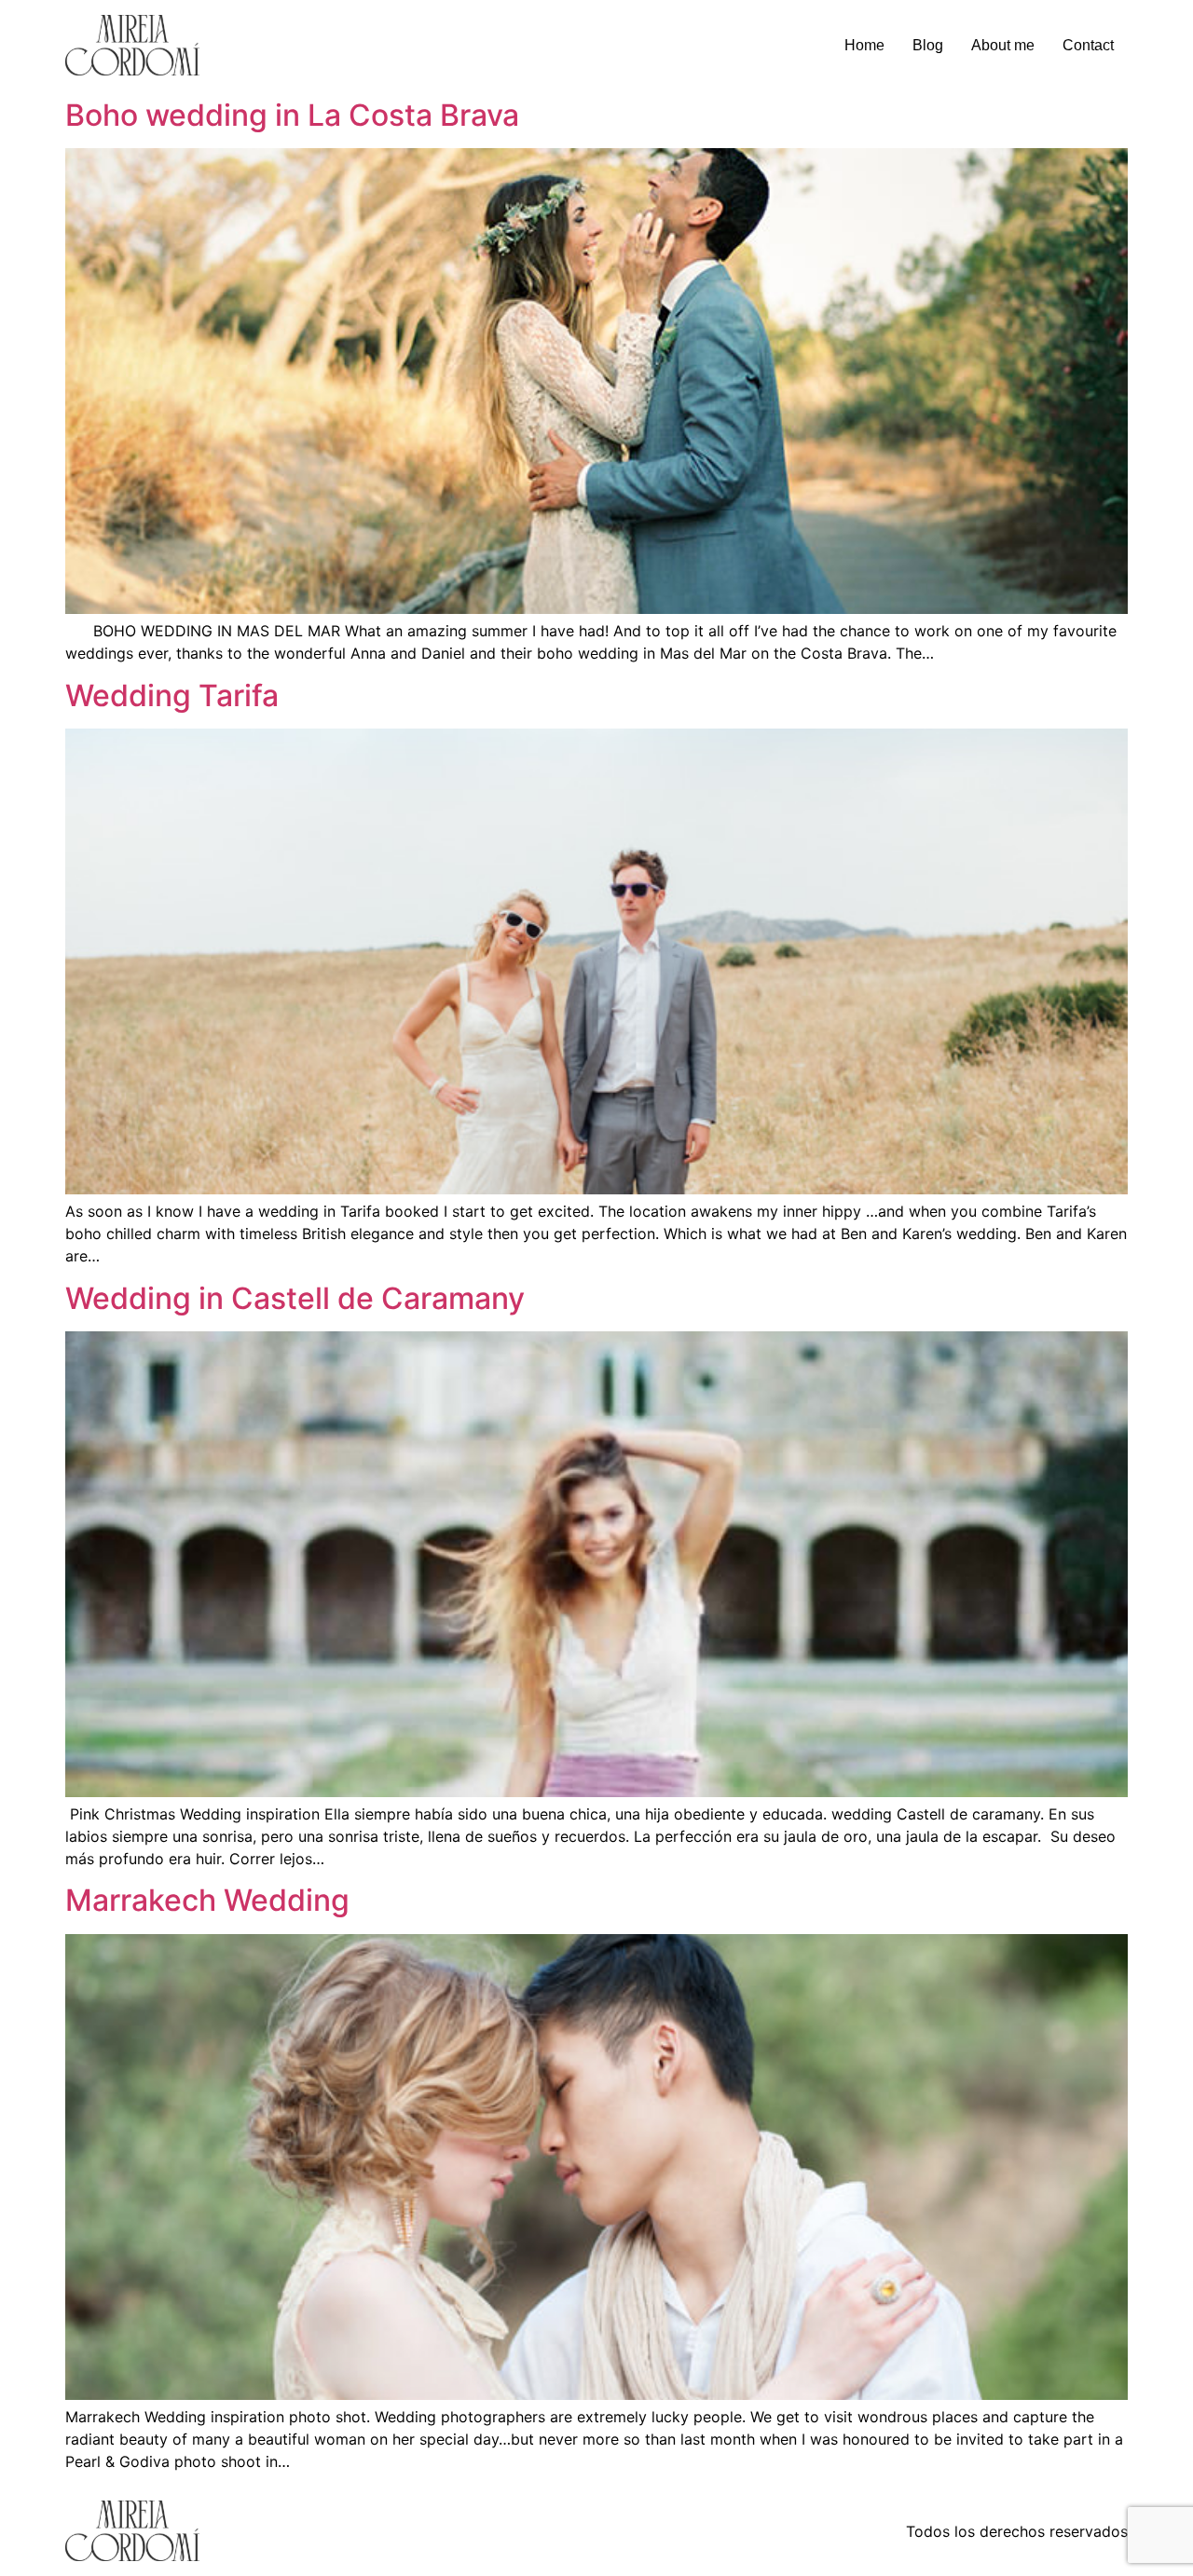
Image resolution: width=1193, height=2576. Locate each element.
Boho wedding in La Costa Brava (292, 115)
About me (1003, 45)
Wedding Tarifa (172, 695)
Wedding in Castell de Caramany (295, 1298)
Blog (928, 45)
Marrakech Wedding (207, 1900)
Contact (1088, 45)
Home (864, 45)
